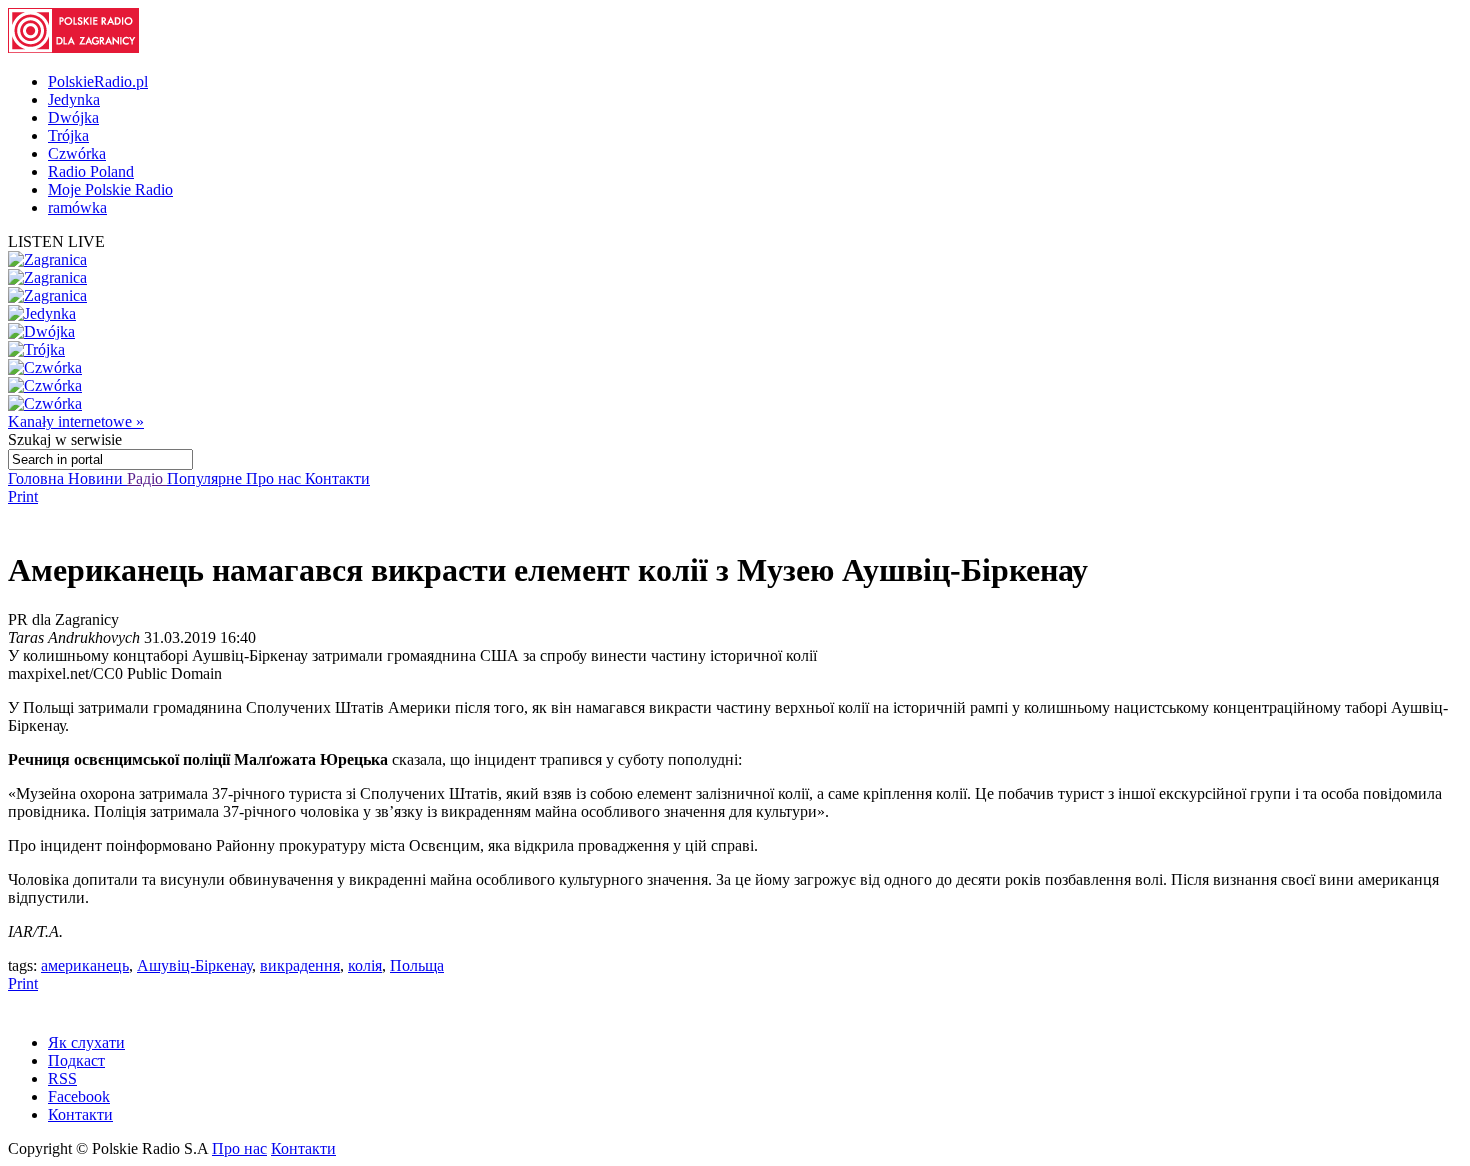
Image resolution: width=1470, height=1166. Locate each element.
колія (365, 965)
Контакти (337, 478)
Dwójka (73, 117)
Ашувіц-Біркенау (194, 965)
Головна (38, 478)
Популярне (206, 478)
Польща (417, 965)
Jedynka (74, 99)
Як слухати (86, 1042)
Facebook (79, 1096)
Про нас (275, 478)
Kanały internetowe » (76, 421)
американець (85, 965)
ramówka (77, 207)
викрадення (300, 965)
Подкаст (76, 1060)
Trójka (68, 135)
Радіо (147, 478)
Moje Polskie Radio (110, 189)
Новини (97, 478)
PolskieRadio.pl (98, 81)
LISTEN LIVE (56, 241)
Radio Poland (91, 171)
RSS (62, 1078)
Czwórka (77, 153)
